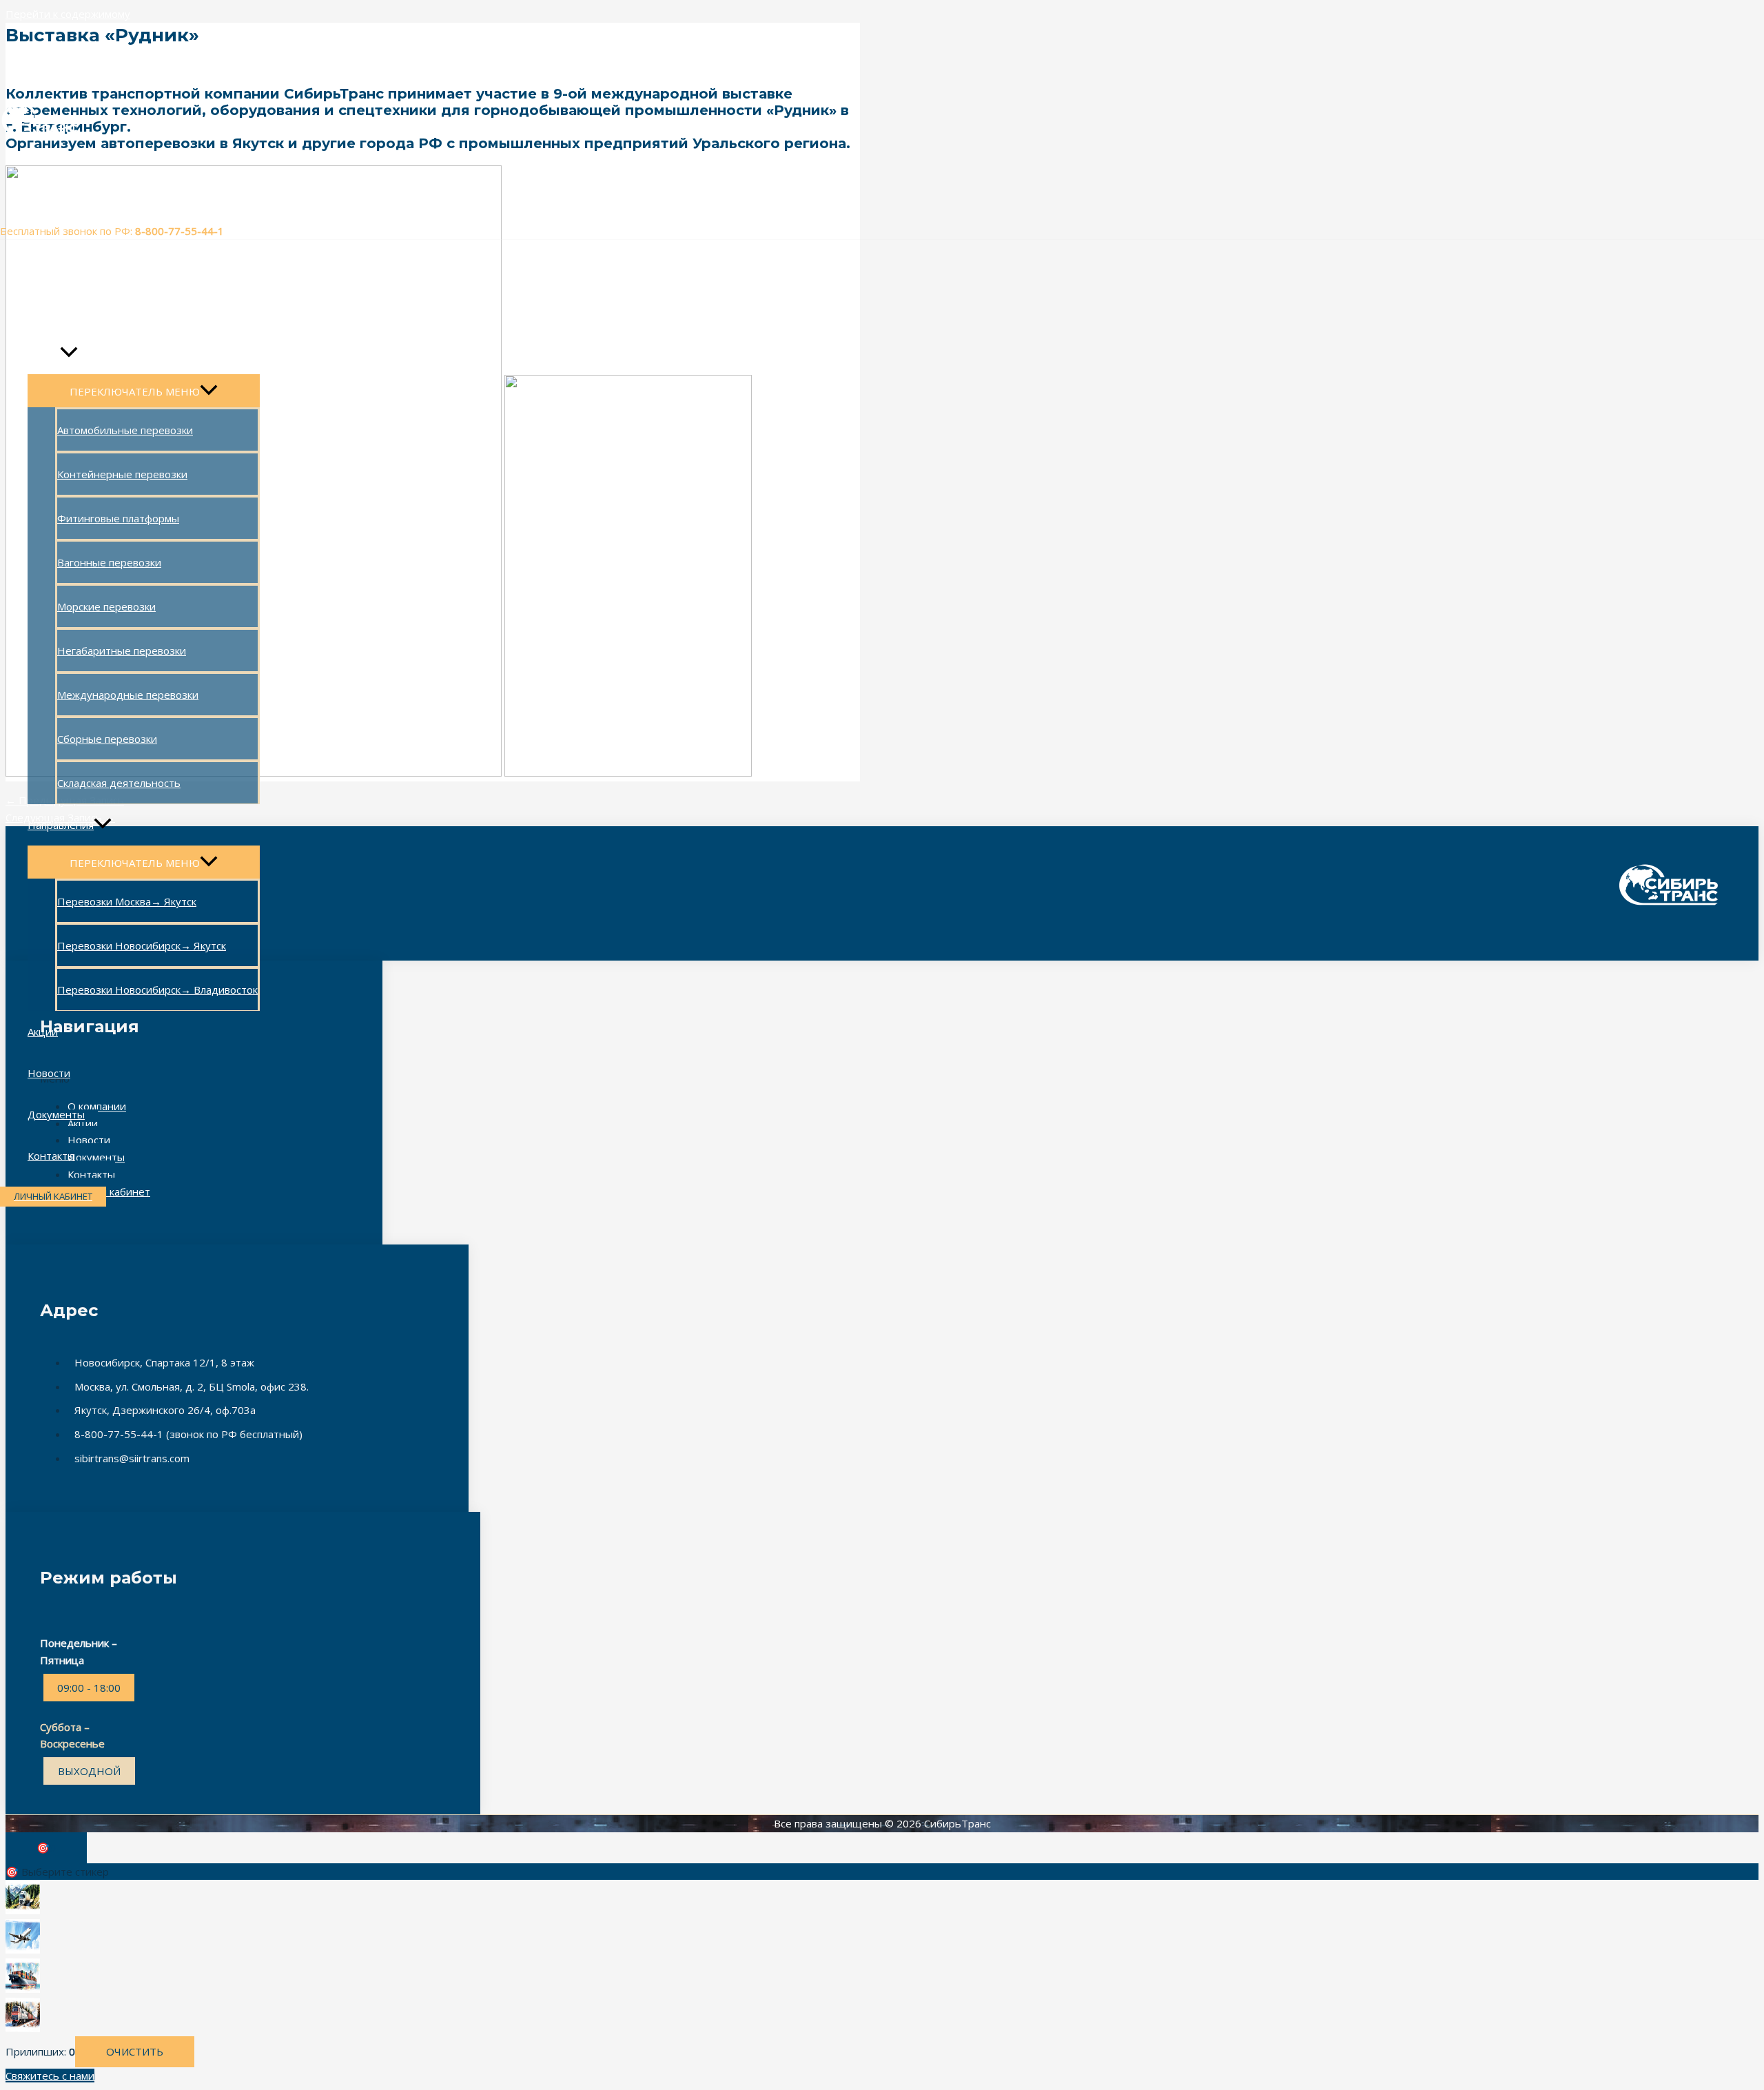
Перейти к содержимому (68, 14)
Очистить (135, 2051)
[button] (53, 1197)
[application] (69, 354)
